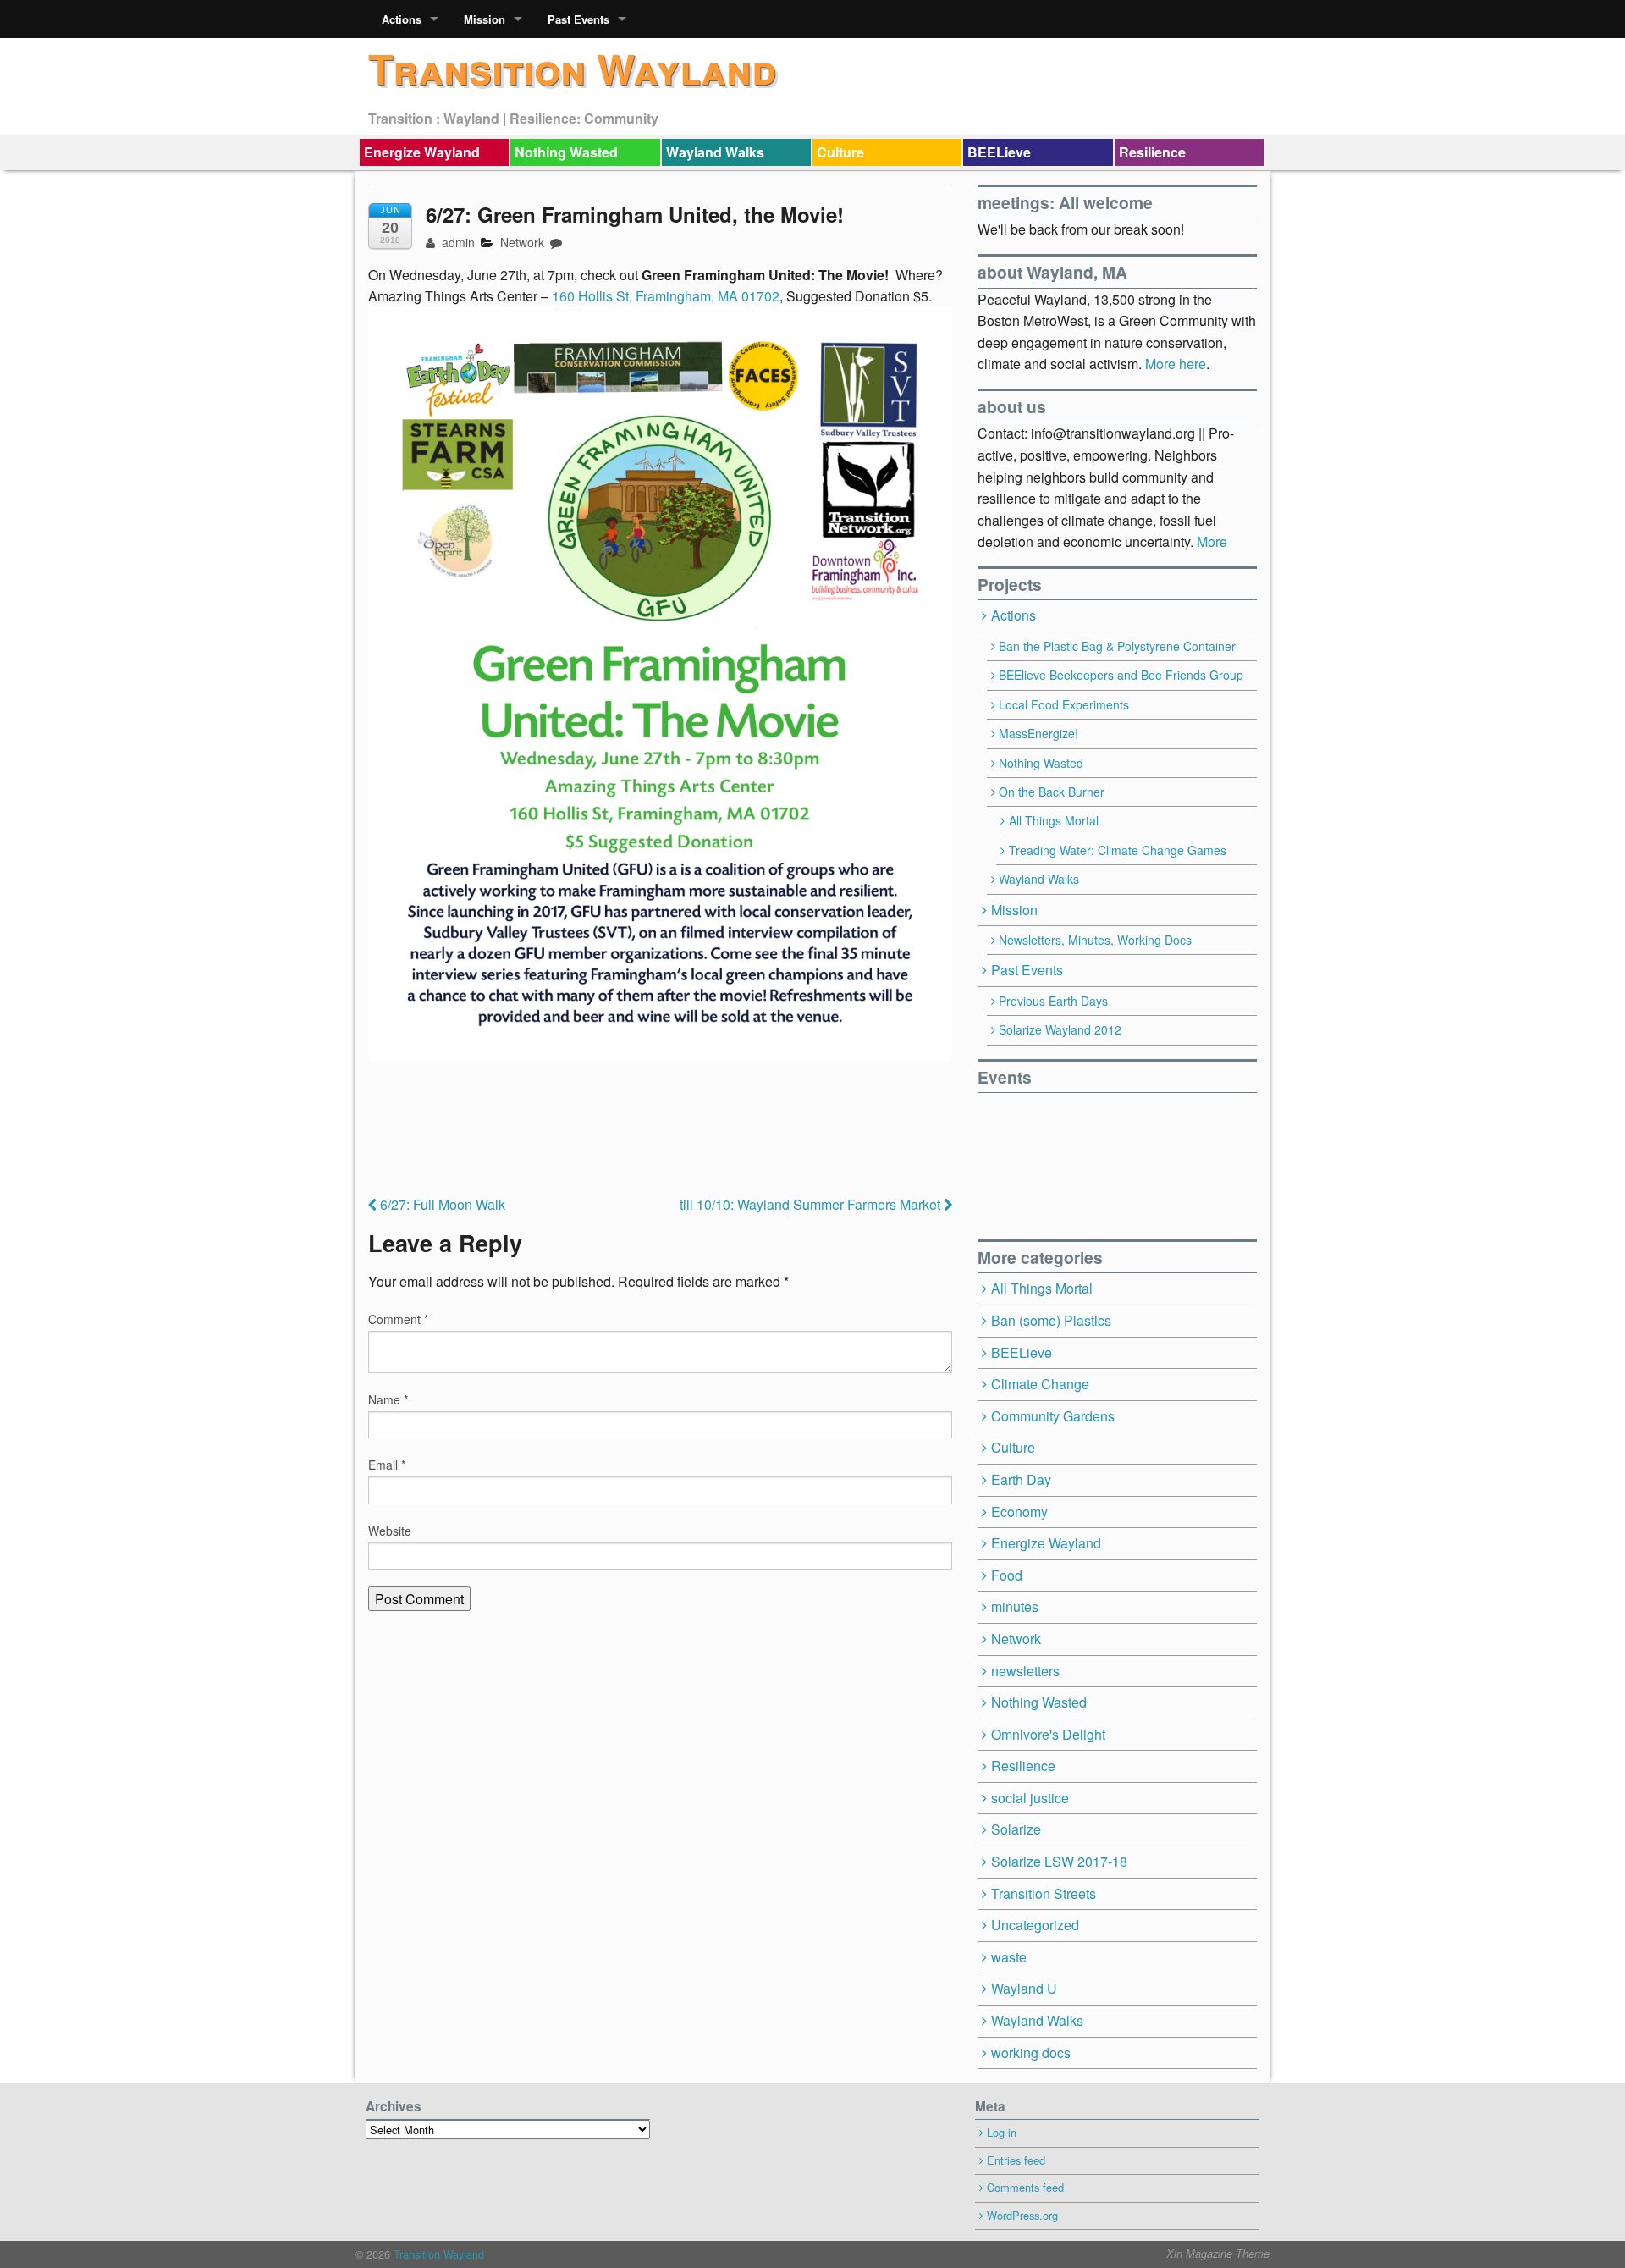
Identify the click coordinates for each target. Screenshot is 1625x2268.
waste (1009, 1957)
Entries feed (1016, 2160)
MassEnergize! (1038, 733)
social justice (1030, 1798)
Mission (485, 19)
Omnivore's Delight (1048, 1734)
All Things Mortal (1054, 820)
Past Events (578, 19)
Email (387, 1465)
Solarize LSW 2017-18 (1059, 1861)
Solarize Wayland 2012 (1060, 1029)
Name (388, 1399)
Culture (840, 152)
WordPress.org (1022, 2215)
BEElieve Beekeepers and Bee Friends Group (1121, 675)
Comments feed (1025, 2187)
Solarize (1016, 1829)
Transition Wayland (572, 68)
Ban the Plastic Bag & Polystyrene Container (1117, 646)
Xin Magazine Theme (1218, 2254)
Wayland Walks (715, 152)
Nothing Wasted (566, 152)
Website (390, 1531)
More (1212, 541)
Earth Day (1021, 1479)
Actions (402, 19)
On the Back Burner (1052, 792)
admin (457, 242)
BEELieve (999, 152)
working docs (1031, 2053)
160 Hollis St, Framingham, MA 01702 (666, 296)
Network (522, 242)
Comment (398, 1319)
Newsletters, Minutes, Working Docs (1095, 940)
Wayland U (1024, 1988)
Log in (1002, 2132)
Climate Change (1040, 1384)
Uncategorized (1035, 1925)
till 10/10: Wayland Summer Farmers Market (812, 1204)
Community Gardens (1053, 1416)
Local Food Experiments (1064, 704)
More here (1176, 364)
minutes (1015, 1606)
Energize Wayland (422, 152)
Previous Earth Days (1053, 1001)
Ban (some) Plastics (1051, 1320)
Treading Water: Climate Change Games (1118, 850)
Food (1007, 1575)
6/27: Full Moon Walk (441, 1204)
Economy (1019, 1512)
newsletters (1025, 1671)
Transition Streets (1044, 1893)
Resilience (1152, 152)
